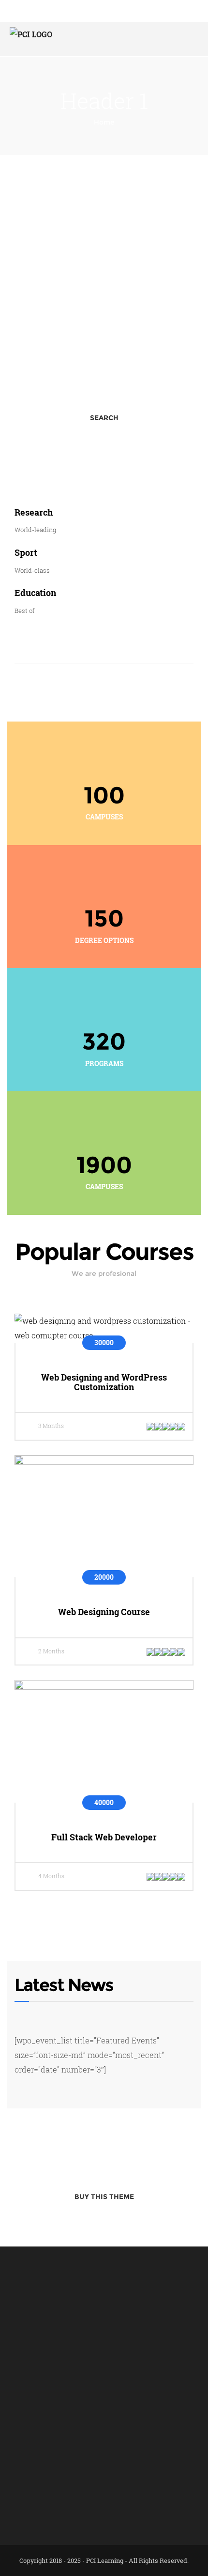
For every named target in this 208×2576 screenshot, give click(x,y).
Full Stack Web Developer (104, 1837)
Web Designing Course (104, 1612)
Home (104, 122)
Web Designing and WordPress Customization (104, 1382)
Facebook (23, 2506)
